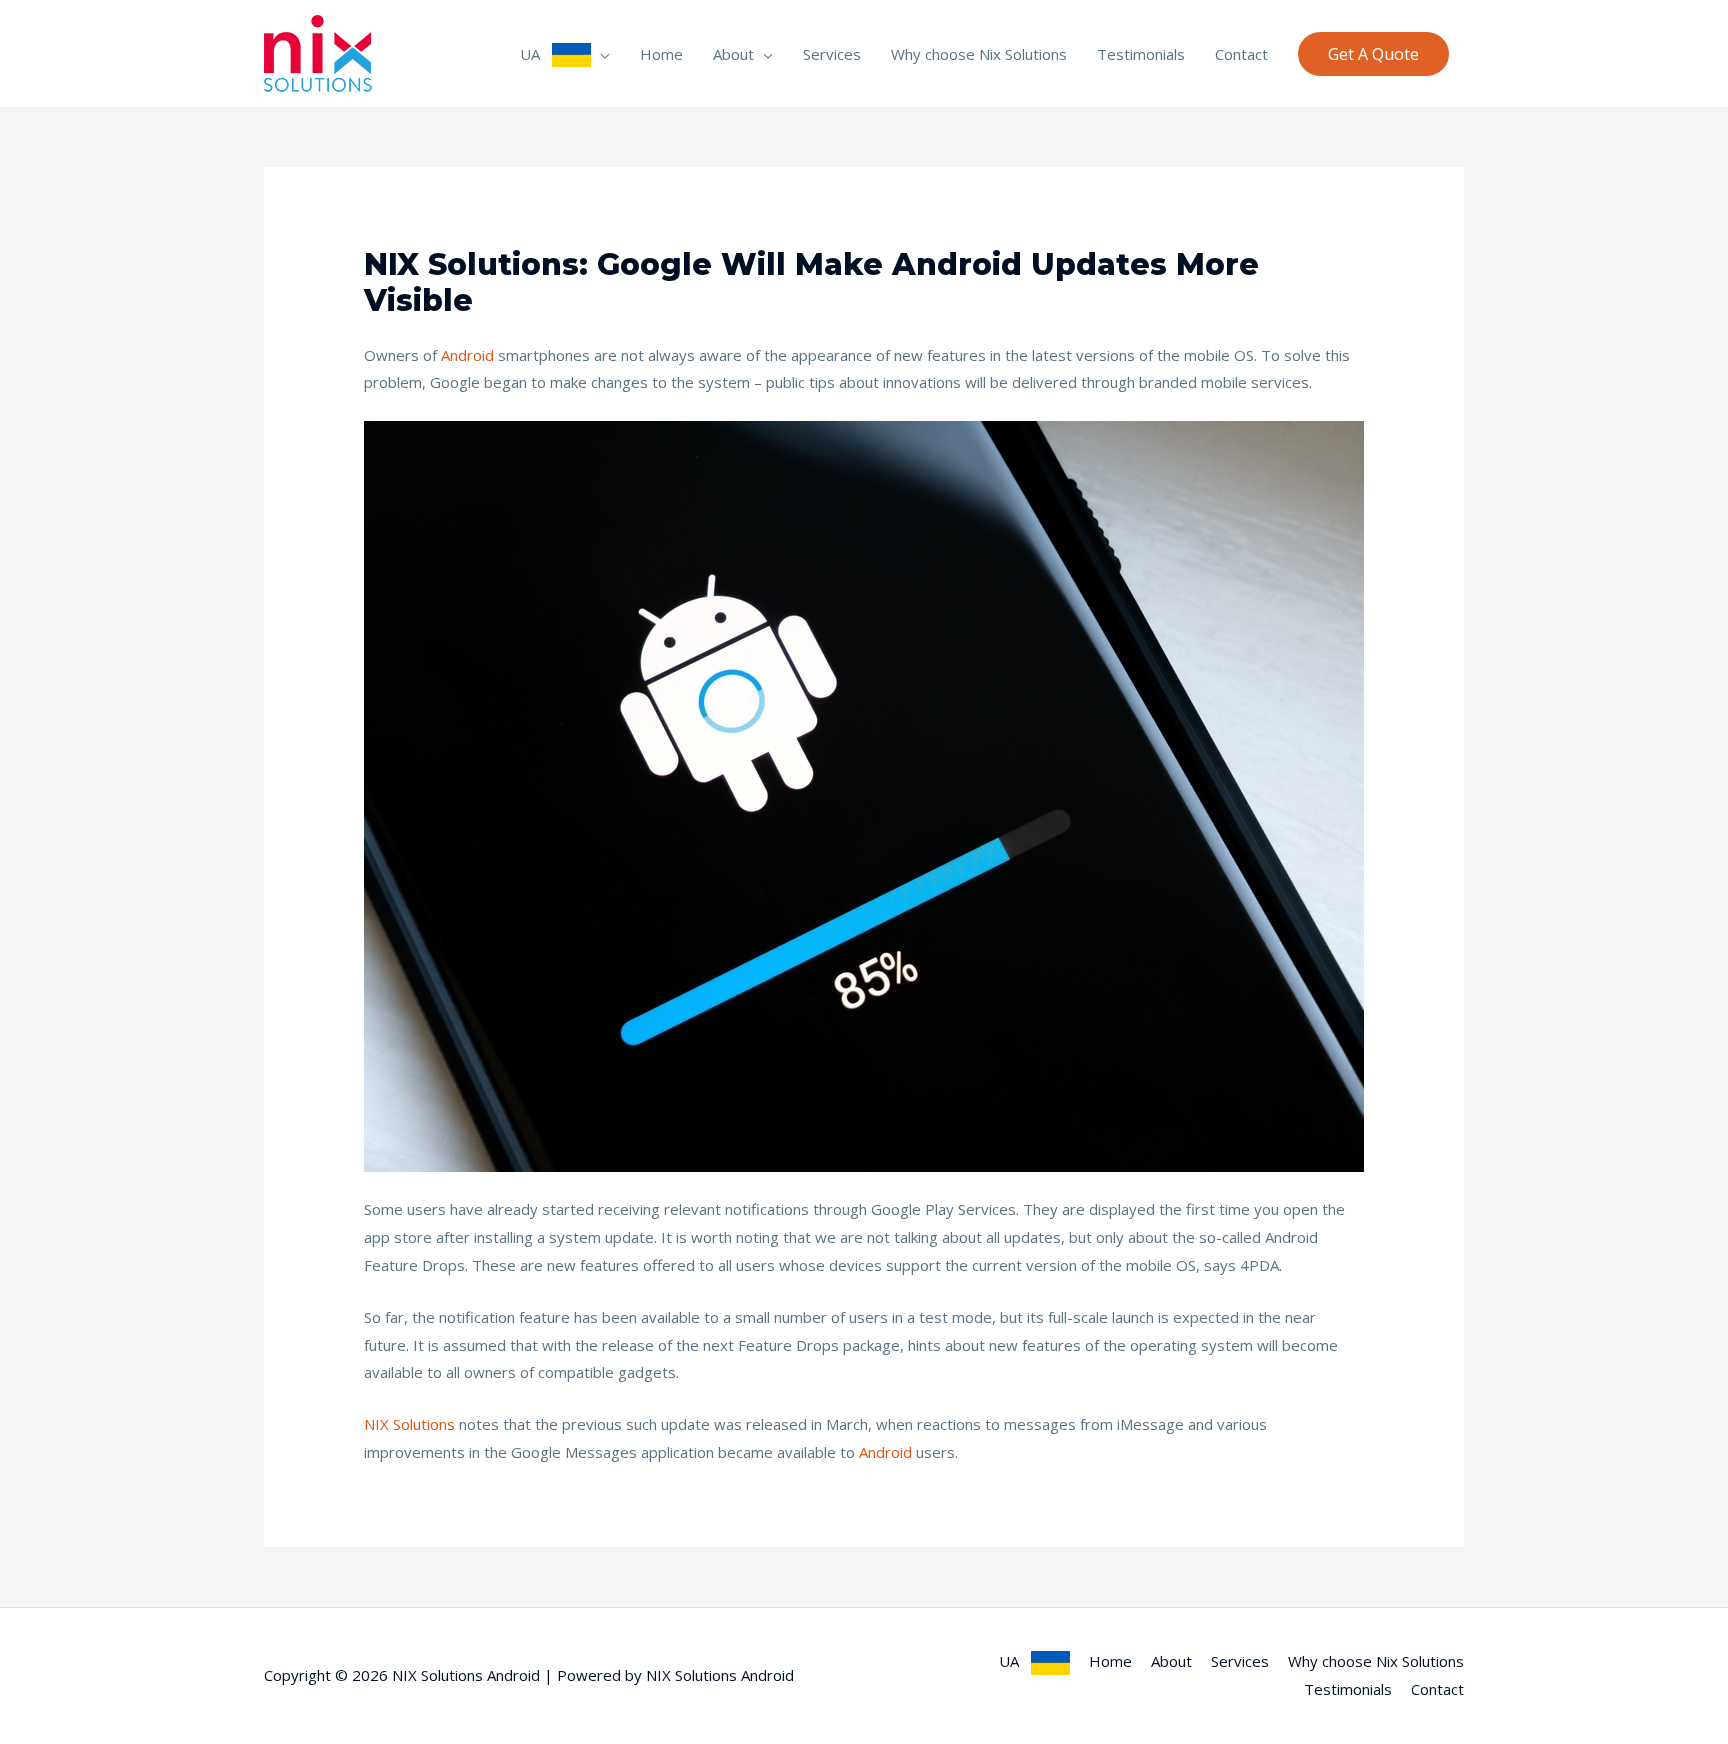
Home (661, 54)
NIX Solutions (409, 1424)
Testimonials (1141, 54)
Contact (1241, 54)
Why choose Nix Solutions (979, 54)
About (733, 54)
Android (467, 355)
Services (832, 54)
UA (536, 54)
